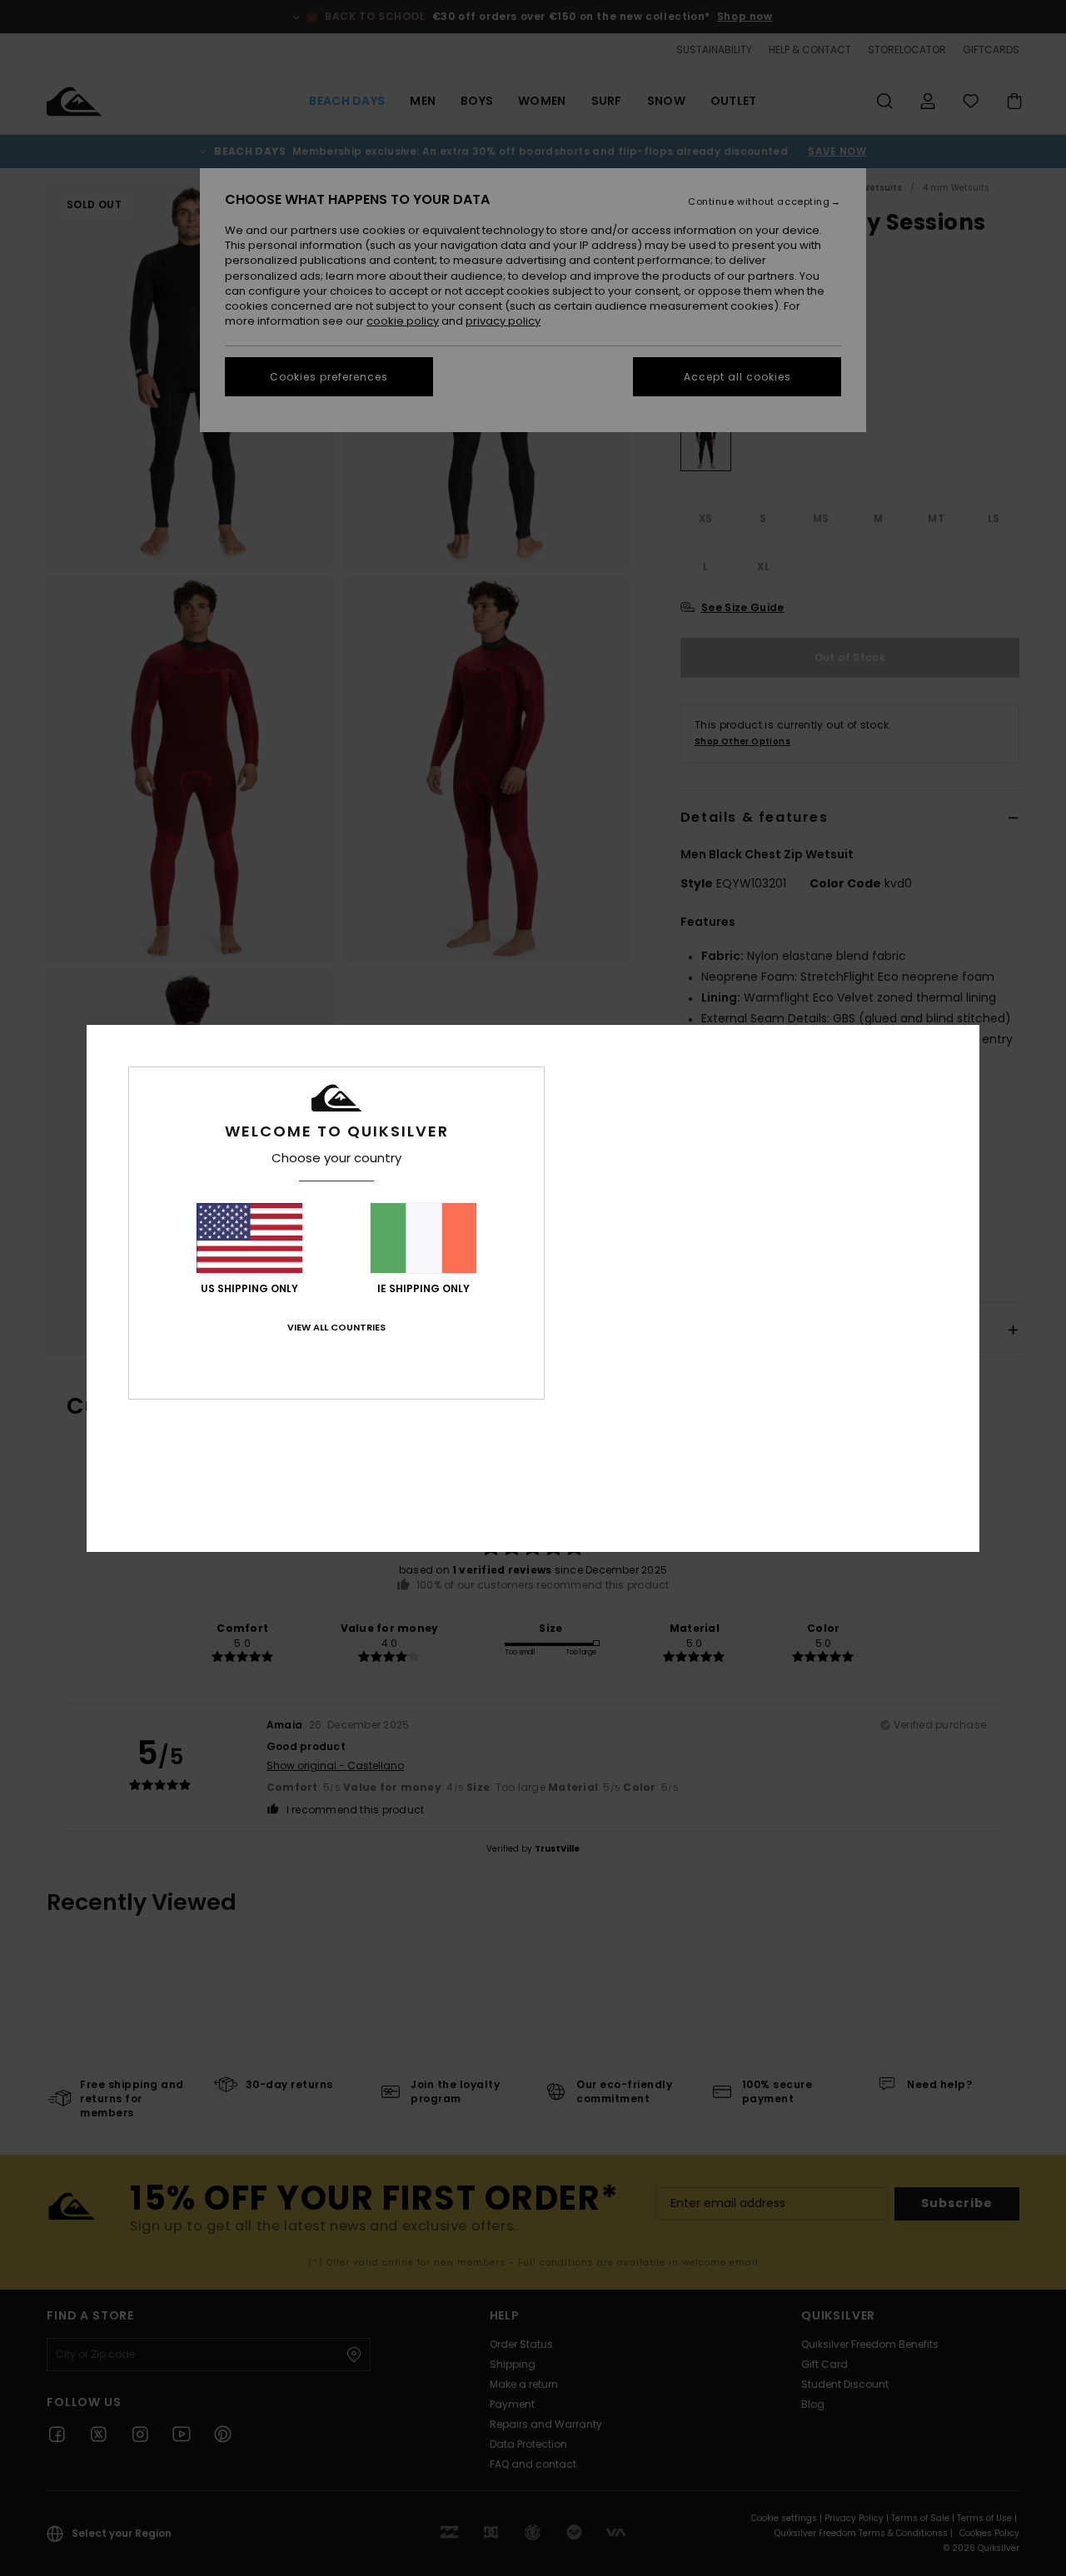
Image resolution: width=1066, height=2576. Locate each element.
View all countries (336, 1327)
